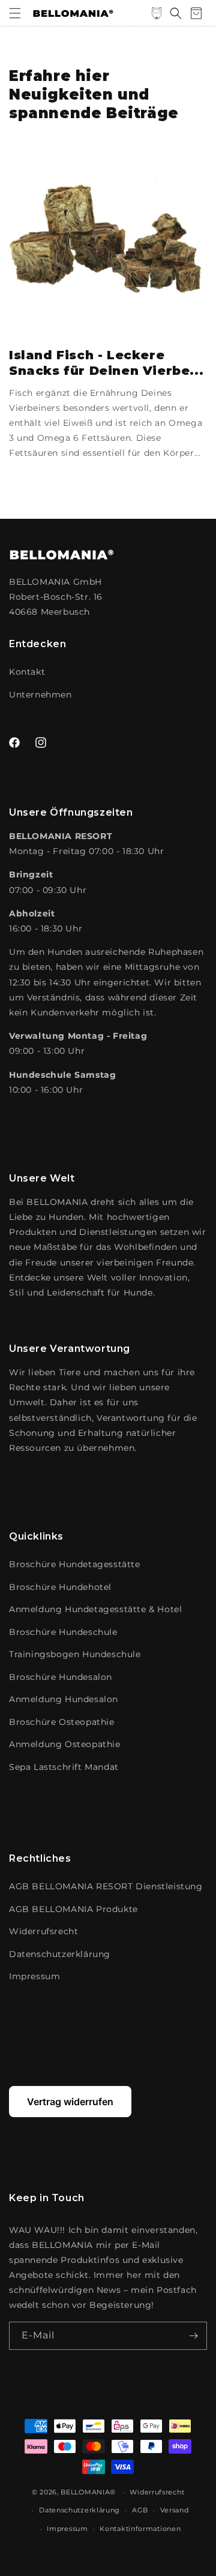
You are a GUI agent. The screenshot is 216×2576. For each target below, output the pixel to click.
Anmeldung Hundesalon (64, 1699)
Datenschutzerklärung (60, 1954)
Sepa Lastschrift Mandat (64, 1767)
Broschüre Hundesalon (61, 1677)
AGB (140, 2510)
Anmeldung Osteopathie (65, 1744)
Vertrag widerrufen (70, 2102)
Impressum (34, 1976)
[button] (15, 13)
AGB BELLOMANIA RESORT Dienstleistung (106, 1886)
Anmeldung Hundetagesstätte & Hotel (95, 1609)
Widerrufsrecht (43, 1931)
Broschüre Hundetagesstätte (75, 1564)
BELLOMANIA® (88, 2492)
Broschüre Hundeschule (63, 1632)
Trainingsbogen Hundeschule (75, 1654)
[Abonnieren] (193, 2336)
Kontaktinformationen (140, 2529)
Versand (175, 2510)
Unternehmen (40, 695)
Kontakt (27, 672)
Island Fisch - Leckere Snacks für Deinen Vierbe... (106, 363)
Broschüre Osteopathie (62, 1722)
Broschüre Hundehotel (60, 1587)
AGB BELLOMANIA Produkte (73, 1909)
